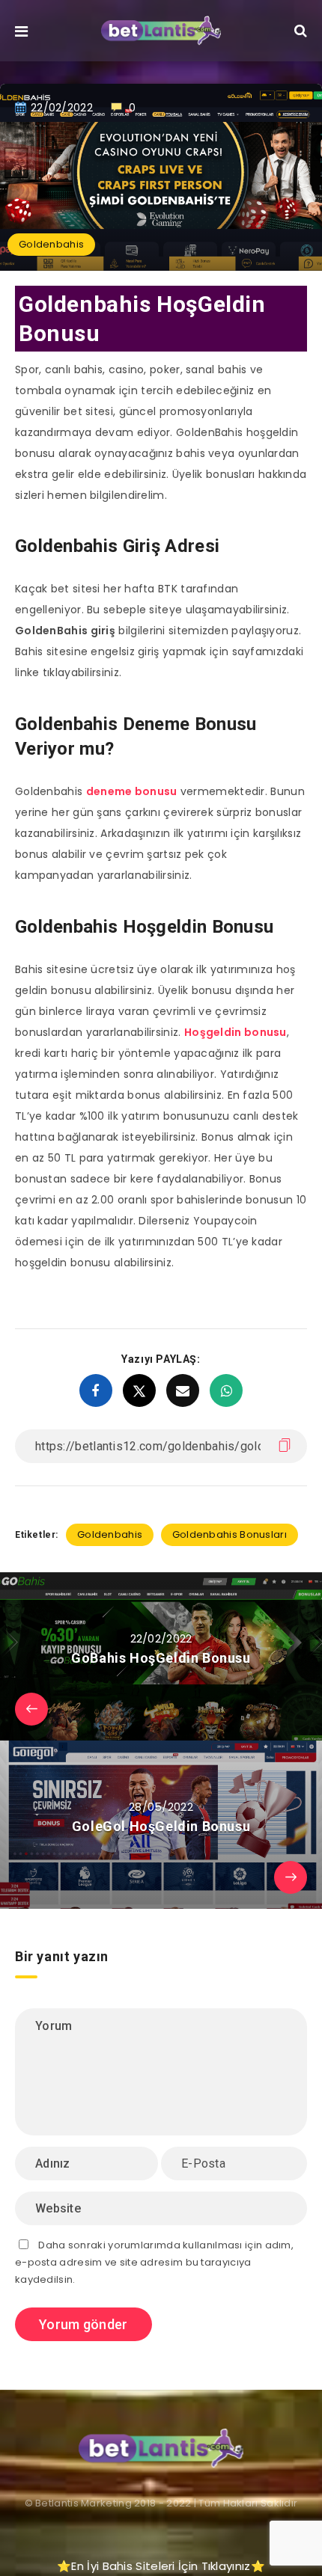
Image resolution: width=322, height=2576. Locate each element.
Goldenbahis (51, 244)
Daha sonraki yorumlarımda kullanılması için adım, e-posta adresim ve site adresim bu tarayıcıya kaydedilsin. (154, 2263)
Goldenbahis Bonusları (230, 1534)
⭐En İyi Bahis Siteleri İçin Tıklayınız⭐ (161, 2566)
